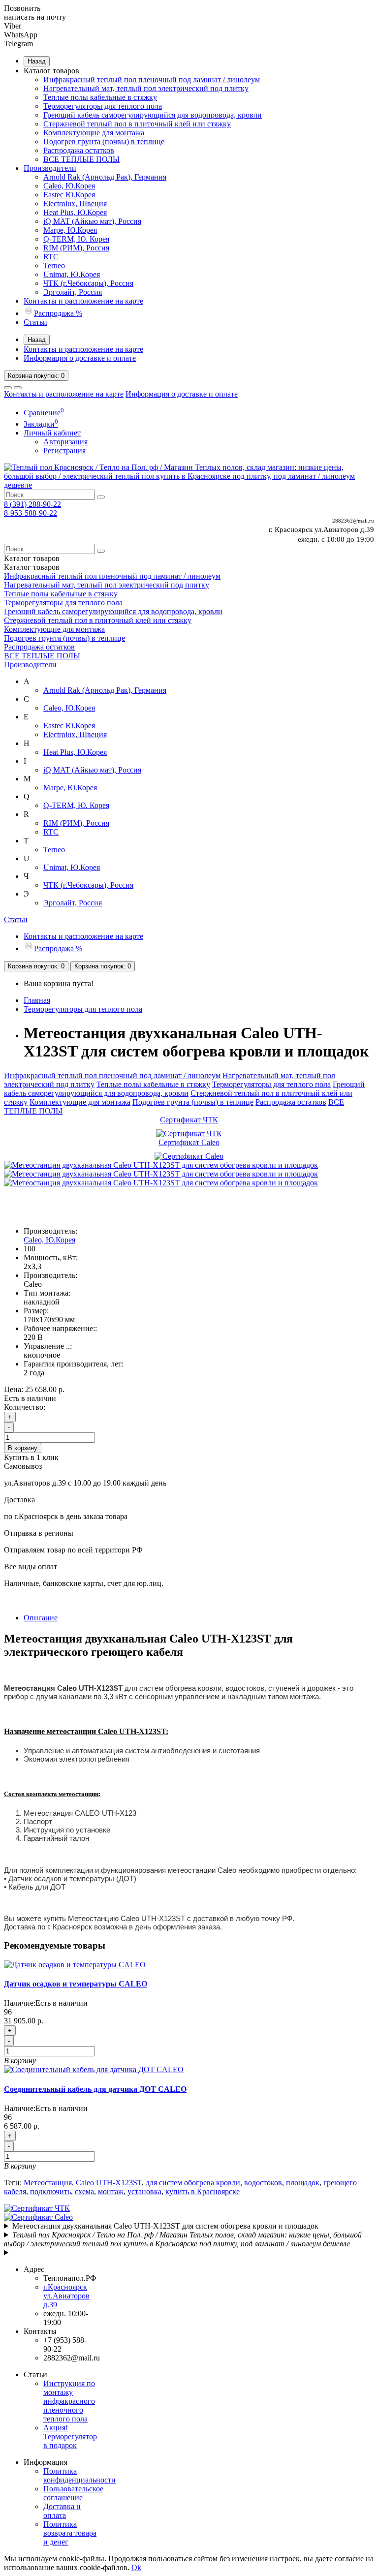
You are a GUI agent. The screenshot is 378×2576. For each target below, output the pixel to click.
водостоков (263, 2183)
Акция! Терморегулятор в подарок (70, 2436)
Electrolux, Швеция (75, 203)
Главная (37, 1000)
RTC (51, 257)
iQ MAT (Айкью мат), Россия (92, 221)
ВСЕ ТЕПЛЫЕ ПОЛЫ (81, 159)
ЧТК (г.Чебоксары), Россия (88, 283)
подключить (50, 2191)
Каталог (32, 567)
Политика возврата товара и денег (70, 2533)
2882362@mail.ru (353, 521)
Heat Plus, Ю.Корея (75, 212)
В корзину (23, 1448)
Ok (136, 2567)
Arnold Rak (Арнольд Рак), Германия (105, 177)
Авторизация (65, 442)
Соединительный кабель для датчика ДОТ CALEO (95, 2089)
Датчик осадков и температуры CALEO (76, 1984)
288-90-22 (32, 504)
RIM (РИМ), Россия (76, 248)
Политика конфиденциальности (79, 2475)
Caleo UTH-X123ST (109, 2183)
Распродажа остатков (79, 150)
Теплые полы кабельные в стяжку (100, 97)
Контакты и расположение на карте (83, 301)
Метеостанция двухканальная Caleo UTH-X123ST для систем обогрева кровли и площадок (165, 2226)
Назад (37, 61)
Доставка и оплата (62, 2511)
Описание (41, 1618)
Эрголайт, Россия (73, 292)
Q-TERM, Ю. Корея (76, 239)
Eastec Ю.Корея (69, 195)
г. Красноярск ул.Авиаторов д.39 (321, 529)
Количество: (25, 1407)
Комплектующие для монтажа (94, 133)
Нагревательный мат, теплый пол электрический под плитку (146, 88)
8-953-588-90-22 (31, 513)
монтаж (111, 2191)
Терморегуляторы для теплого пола (103, 106)
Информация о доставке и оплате (80, 358)
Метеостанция (48, 2183)
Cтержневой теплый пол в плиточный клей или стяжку (137, 124)
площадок (303, 2183)
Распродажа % (58, 313)
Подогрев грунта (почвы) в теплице (104, 141)
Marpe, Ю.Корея (70, 230)
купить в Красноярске (203, 2191)
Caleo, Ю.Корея (69, 186)
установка (144, 2191)
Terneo (54, 265)
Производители (50, 168)
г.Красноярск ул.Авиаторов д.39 (66, 2296)
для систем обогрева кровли (193, 2183)
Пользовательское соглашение (73, 2493)
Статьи (35, 322)
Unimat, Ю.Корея (72, 274)
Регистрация (64, 450)
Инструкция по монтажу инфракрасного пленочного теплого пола (69, 2401)
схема (84, 2191)
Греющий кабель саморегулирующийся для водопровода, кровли (153, 115)
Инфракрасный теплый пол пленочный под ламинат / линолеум (152, 79)
